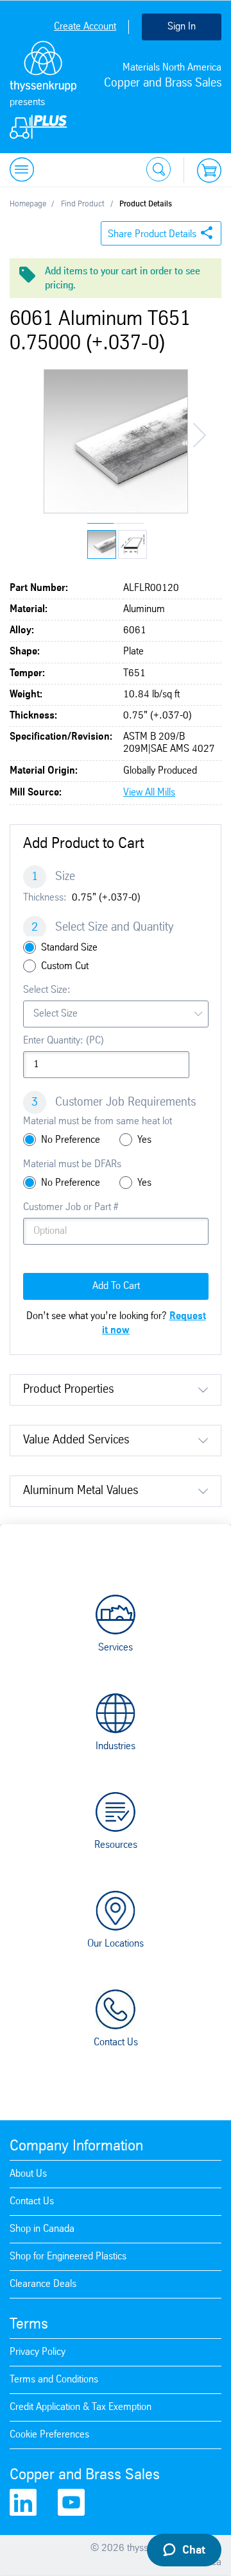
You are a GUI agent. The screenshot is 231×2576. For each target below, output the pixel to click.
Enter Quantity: (64, 1041)
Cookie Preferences (49, 2435)
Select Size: (47, 990)
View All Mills (149, 793)
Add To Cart (116, 1286)
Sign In (182, 27)
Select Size (56, 1014)
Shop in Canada (42, 2229)
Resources (116, 1845)
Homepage (28, 204)
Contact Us (116, 2042)
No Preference (71, 1140)
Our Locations (116, 1944)
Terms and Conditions (54, 2380)
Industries (116, 1746)
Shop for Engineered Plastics (68, 2256)
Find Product (83, 204)
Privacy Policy (38, 2352)
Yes (144, 1140)
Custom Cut (65, 966)
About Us (28, 2174)
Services (116, 1648)
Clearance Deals (43, 2284)
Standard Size (69, 948)
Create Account (85, 27)
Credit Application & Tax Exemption (81, 2407)
